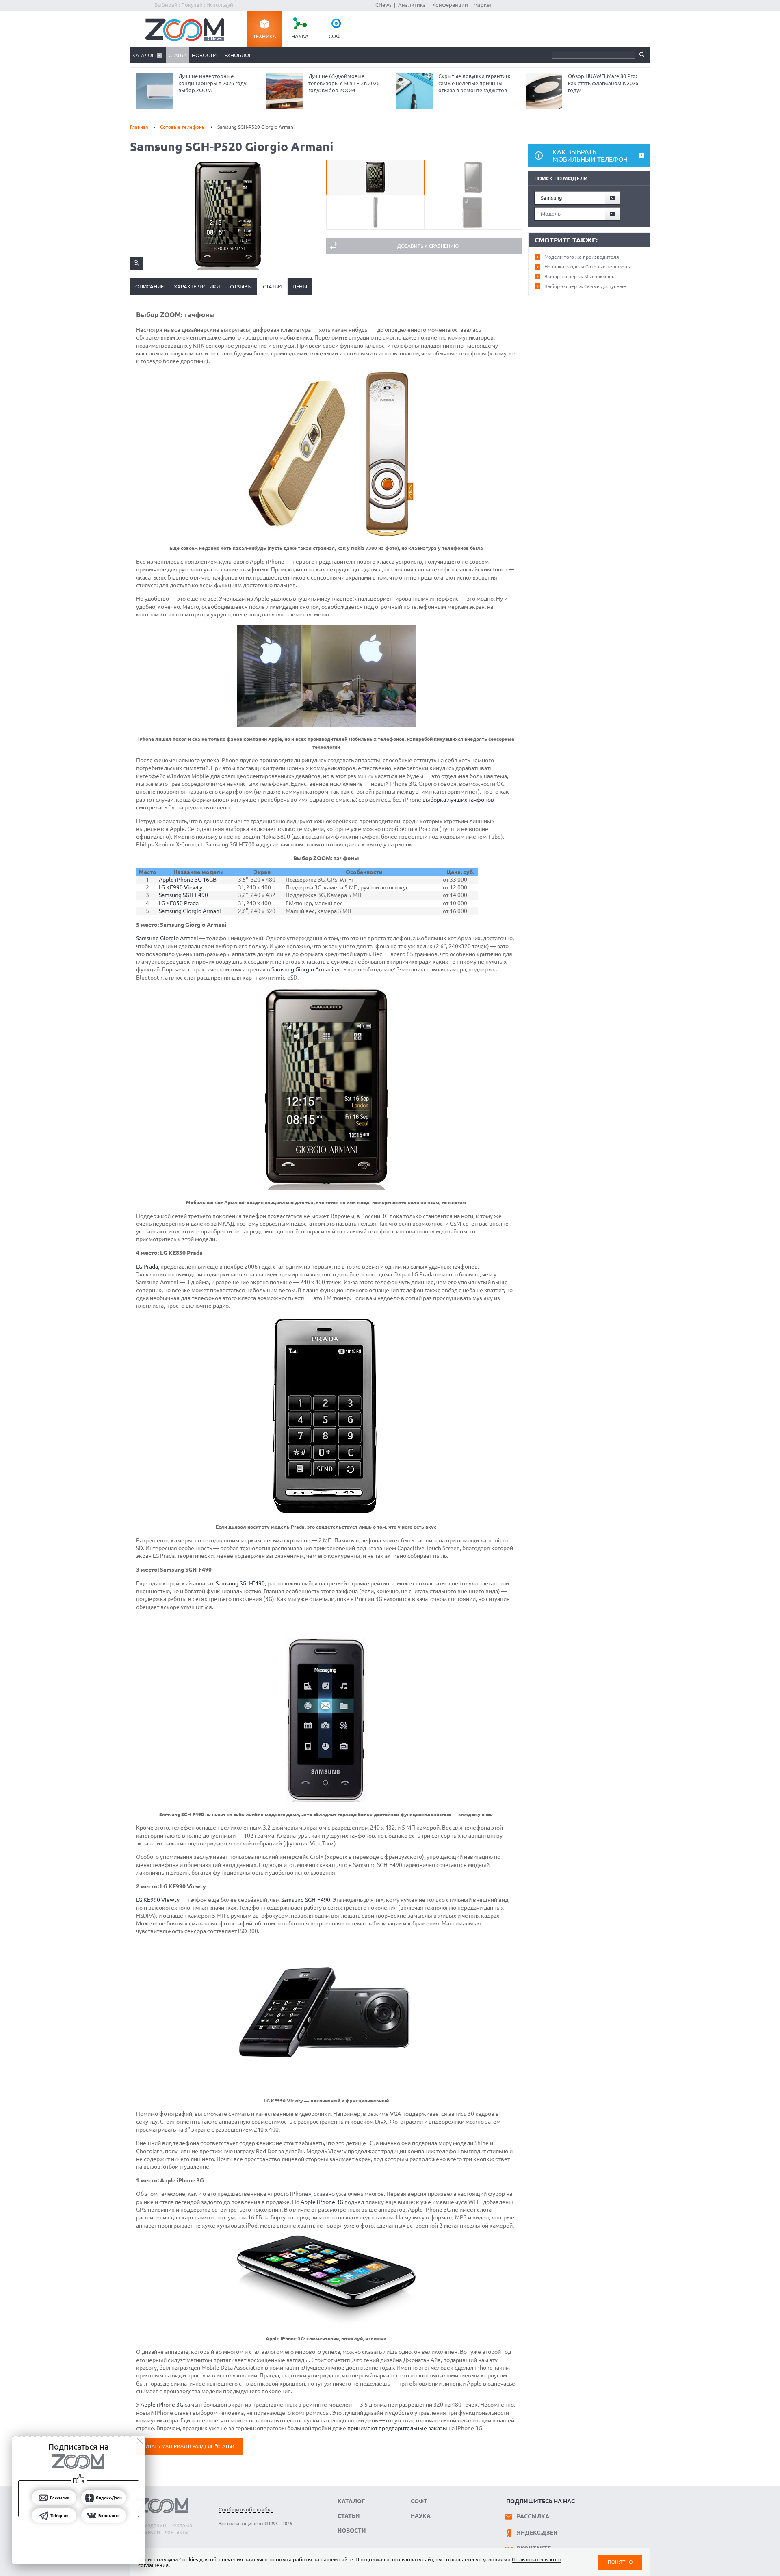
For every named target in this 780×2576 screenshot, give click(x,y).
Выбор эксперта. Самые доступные (585, 286)
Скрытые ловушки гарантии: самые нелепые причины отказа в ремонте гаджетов (474, 83)
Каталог (143, 55)
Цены (300, 286)
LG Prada (147, 1267)
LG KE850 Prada (179, 903)
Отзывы (241, 286)
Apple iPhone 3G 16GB (188, 880)
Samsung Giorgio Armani (190, 911)
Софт (336, 36)
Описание (149, 286)
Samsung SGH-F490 (183, 895)
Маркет (483, 5)
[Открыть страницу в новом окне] (326, 1188)
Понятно (620, 2562)
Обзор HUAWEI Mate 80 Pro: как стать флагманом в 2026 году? (603, 83)
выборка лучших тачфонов (458, 800)
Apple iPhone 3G (322, 2202)
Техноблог (236, 55)
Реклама (181, 2525)
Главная (139, 127)
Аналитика (412, 5)
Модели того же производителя (582, 257)
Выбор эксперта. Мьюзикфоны (580, 276)
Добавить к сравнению (428, 246)
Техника (265, 36)
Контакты (176, 2532)
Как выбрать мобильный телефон (590, 156)
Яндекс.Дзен (537, 2533)
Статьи (178, 55)
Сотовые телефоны (183, 127)
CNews (383, 5)
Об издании (151, 2525)
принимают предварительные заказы (397, 2428)
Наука (300, 36)
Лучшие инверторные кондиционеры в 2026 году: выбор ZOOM (213, 83)
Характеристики (197, 286)
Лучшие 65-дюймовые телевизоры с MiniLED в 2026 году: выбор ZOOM (344, 83)
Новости (204, 55)
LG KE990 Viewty (181, 887)
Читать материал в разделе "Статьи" (189, 2446)
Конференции (450, 5)
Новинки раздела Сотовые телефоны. (588, 267)
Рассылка (533, 2516)
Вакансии (148, 2532)
